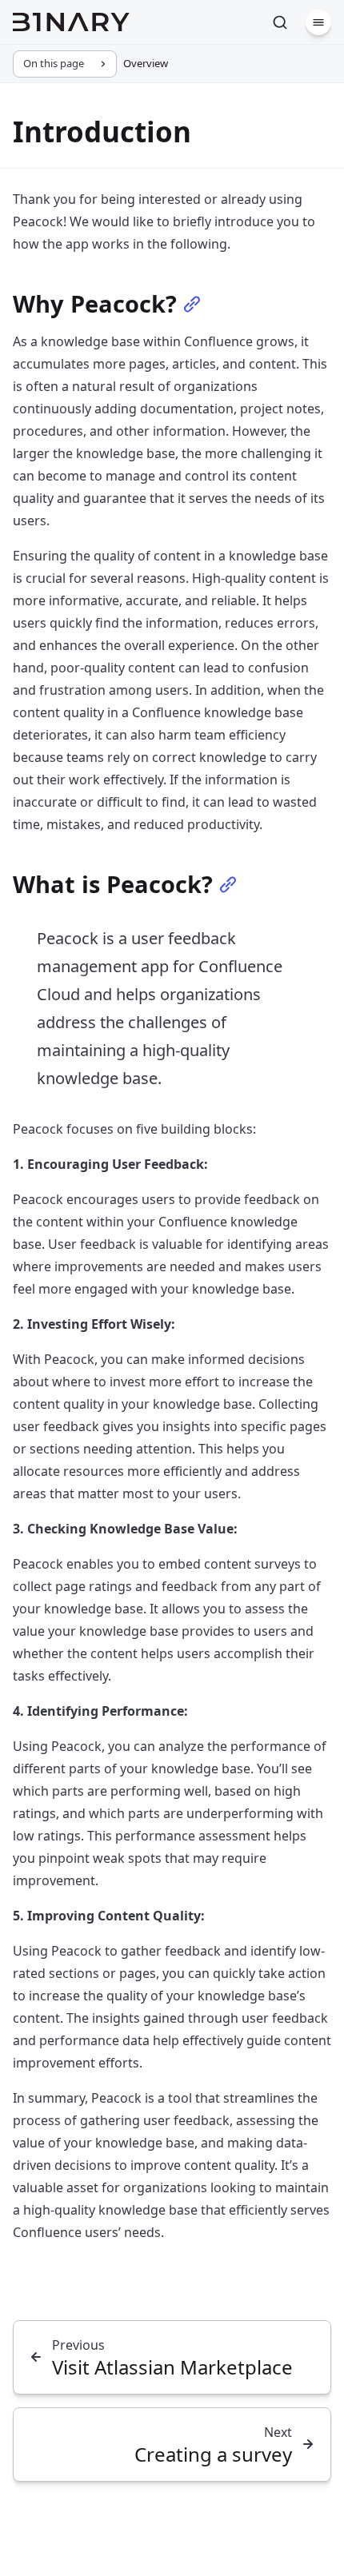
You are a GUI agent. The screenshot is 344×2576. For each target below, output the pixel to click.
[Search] (280, 22)
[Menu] (318, 22)
